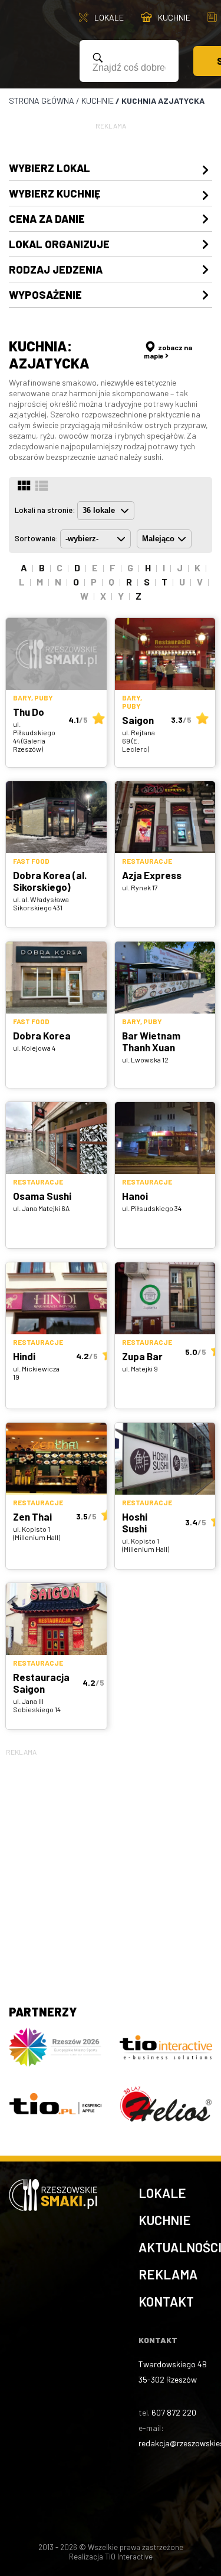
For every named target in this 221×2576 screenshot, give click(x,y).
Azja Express (152, 875)
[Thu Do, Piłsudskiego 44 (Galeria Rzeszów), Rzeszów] (56, 654)
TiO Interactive (129, 2557)
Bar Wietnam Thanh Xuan (151, 1041)
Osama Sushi (42, 1196)
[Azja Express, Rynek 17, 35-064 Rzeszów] (165, 817)
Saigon (138, 720)
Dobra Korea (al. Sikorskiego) (50, 881)
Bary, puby (33, 698)
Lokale (162, 2193)
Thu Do (29, 712)
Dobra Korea (42, 1035)
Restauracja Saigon (41, 1683)
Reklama (168, 2274)
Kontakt (166, 2301)
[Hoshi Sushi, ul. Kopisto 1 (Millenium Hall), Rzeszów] (165, 1459)
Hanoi (135, 1196)
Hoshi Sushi (135, 1522)
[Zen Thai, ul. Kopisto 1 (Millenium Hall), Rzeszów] (56, 1459)
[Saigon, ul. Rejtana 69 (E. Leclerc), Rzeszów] (165, 654)
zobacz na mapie (168, 351)
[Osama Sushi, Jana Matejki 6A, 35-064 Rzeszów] (56, 1138)
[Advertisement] (111, 1869)
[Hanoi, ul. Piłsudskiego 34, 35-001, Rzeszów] (165, 1138)
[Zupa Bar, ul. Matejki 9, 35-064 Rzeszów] (165, 1298)
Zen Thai (32, 1516)
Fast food (31, 861)
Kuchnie (165, 2220)
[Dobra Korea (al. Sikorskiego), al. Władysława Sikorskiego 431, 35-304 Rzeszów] (56, 817)
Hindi (24, 1356)
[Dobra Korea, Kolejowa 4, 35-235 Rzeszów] (56, 978)
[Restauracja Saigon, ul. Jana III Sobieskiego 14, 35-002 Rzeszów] (56, 1619)
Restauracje (147, 861)
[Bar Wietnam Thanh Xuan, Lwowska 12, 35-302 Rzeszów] (165, 978)
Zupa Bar (142, 1356)
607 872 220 (174, 2412)
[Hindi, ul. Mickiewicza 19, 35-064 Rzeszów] (56, 1298)
